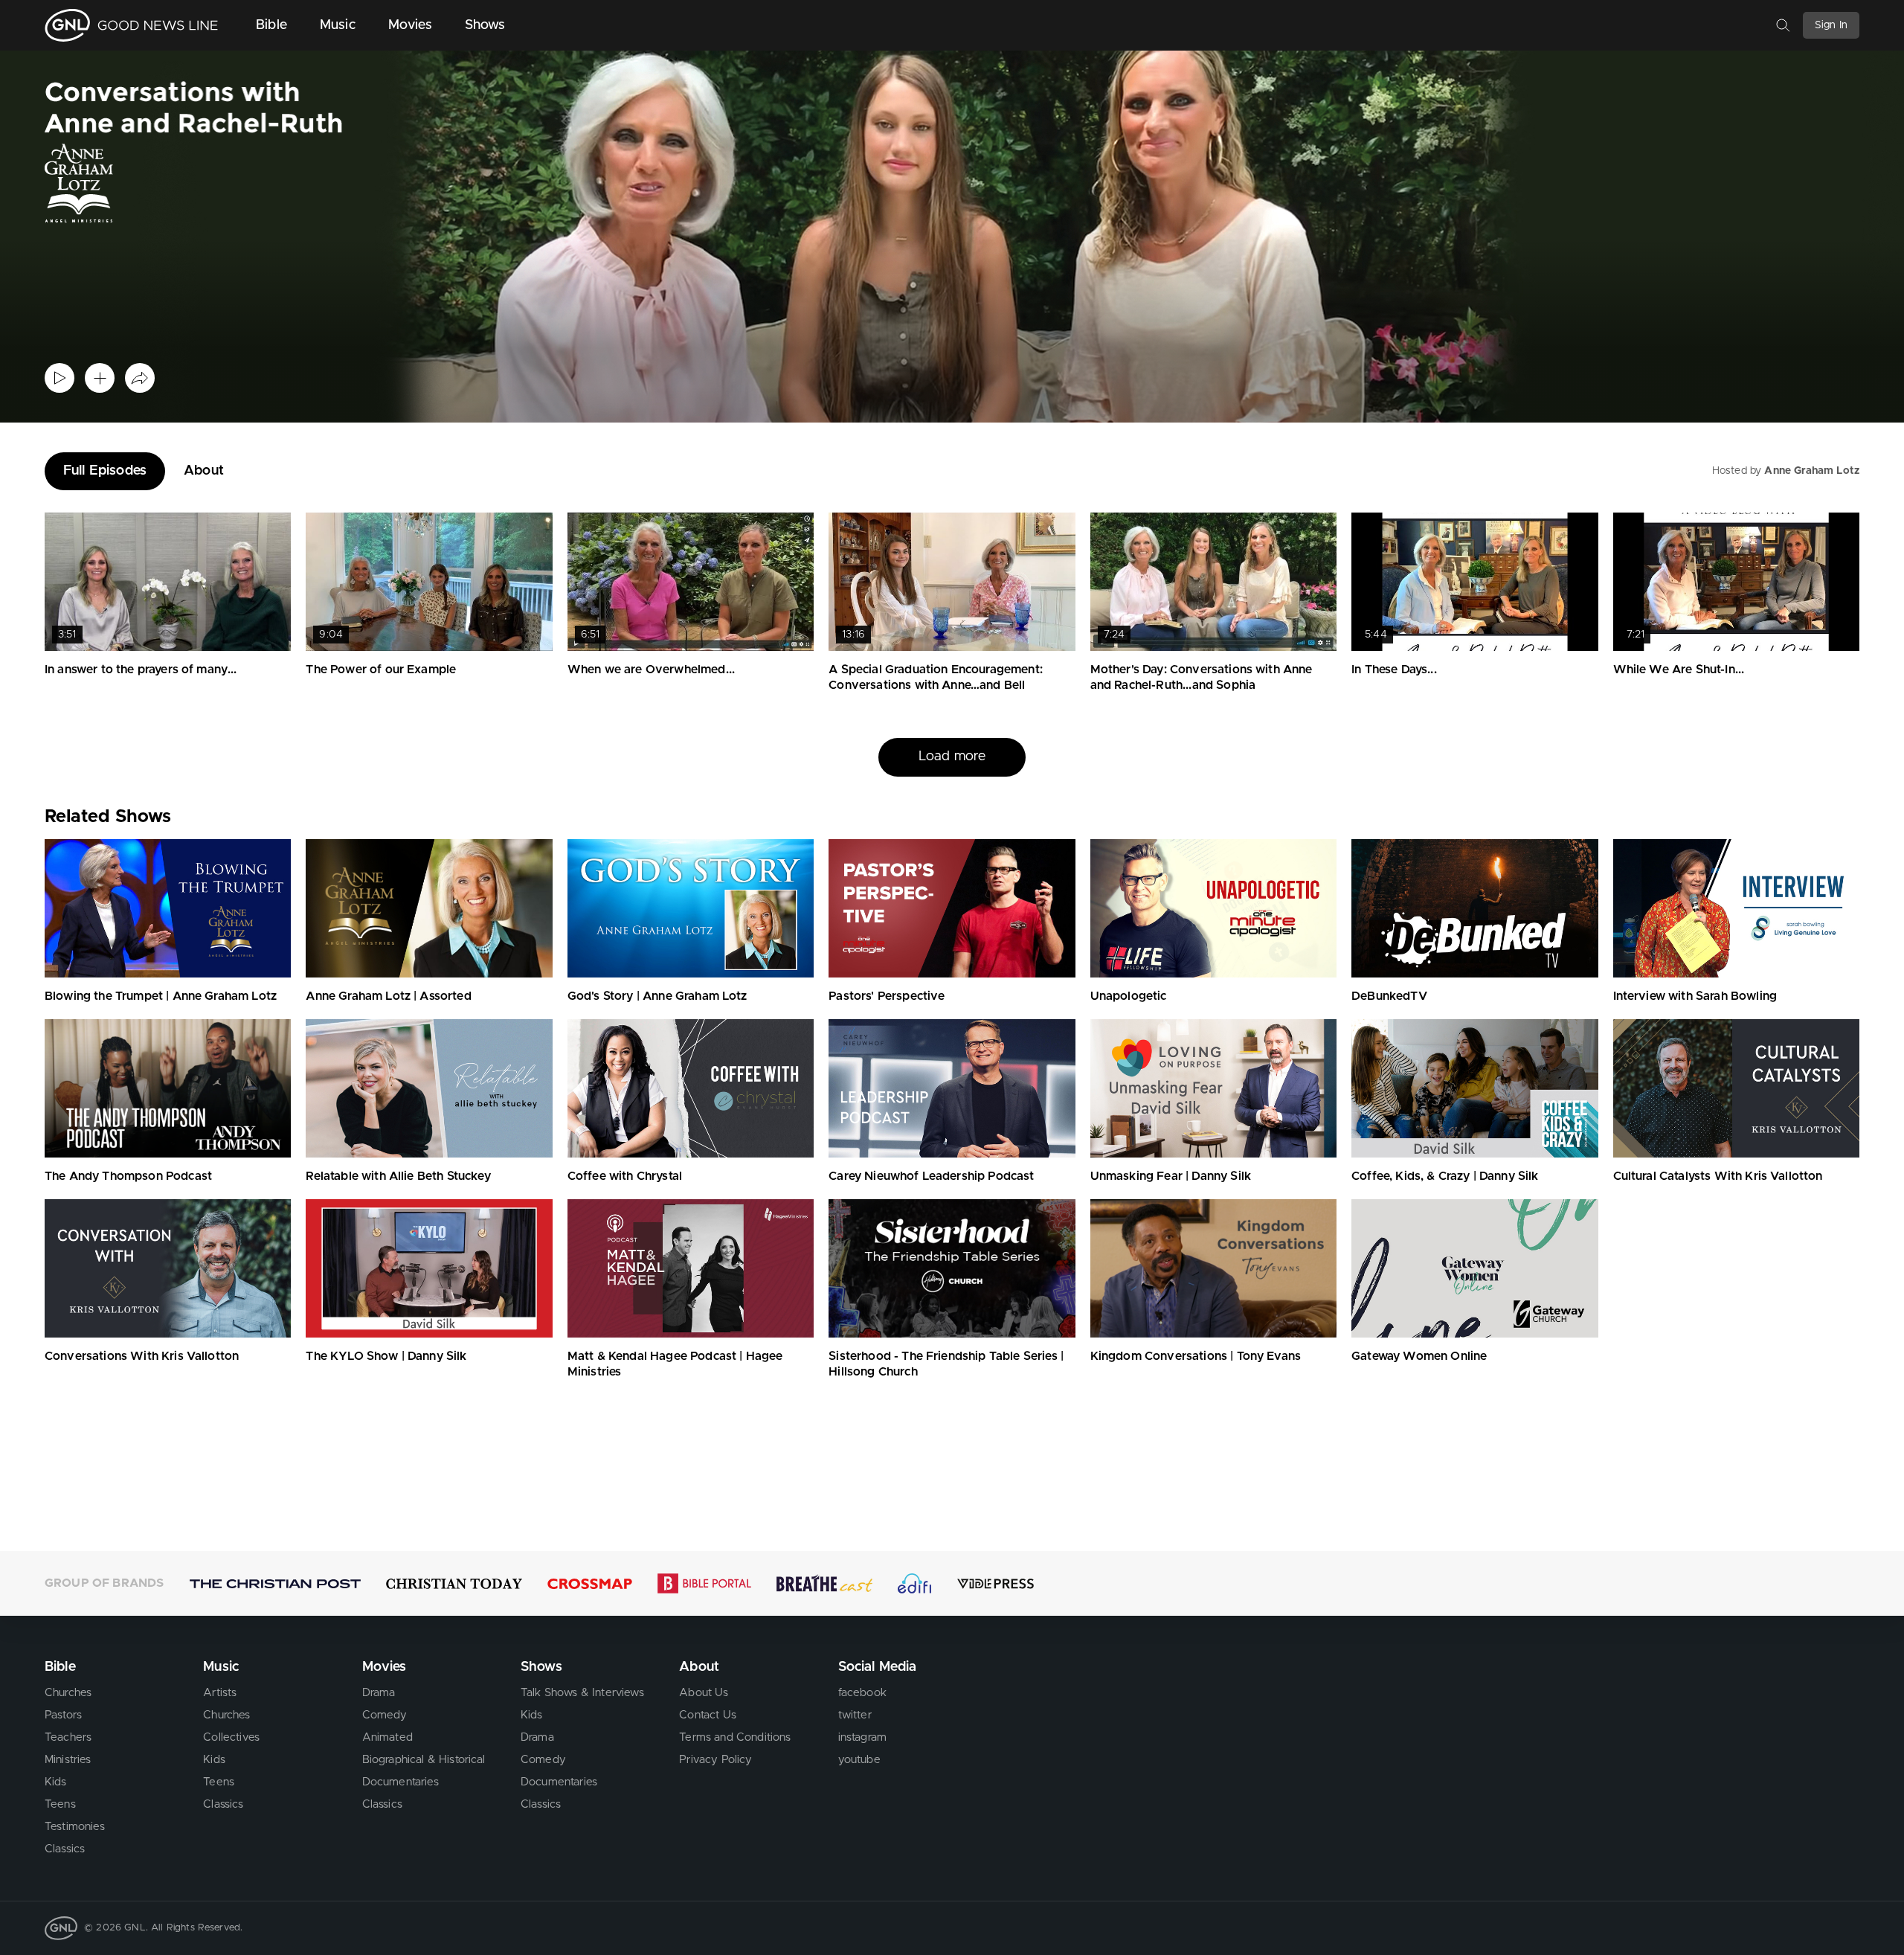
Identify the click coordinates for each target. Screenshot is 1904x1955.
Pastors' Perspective (887, 996)
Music (338, 25)
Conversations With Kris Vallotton (142, 1356)
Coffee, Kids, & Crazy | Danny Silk (1445, 1176)
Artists (220, 1693)
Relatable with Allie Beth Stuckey (398, 1176)
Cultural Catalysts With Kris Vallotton (1718, 1176)
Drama (379, 1693)
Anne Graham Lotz (1812, 471)
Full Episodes (105, 471)
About (204, 471)
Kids (56, 1782)
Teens (60, 1804)
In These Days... (1394, 670)
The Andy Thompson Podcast (128, 1176)
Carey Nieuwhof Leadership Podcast (931, 1176)
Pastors (63, 1715)
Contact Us (708, 1715)
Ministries (68, 1760)
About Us (704, 1693)
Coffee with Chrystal (625, 1176)
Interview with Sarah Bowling (1695, 996)
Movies (410, 25)
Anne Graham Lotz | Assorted (388, 996)
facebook (862, 1693)
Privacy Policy (715, 1760)
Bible (271, 25)
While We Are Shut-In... (1679, 670)
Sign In (1831, 25)
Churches (68, 1693)
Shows (485, 25)
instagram (862, 1737)
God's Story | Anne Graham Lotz (657, 996)
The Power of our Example (381, 670)
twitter (855, 1715)
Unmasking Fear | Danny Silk (1171, 1176)
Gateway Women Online (1419, 1356)
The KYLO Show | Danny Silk (386, 1356)
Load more (952, 757)
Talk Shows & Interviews (582, 1693)
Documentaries (401, 1782)
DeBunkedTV (1389, 996)
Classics (65, 1849)
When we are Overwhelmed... (651, 670)
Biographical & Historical (424, 1760)
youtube (859, 1760)
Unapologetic (1129, 996)
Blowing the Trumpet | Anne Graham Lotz (161, 996)
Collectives (231, 1737)
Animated (387, 1737)
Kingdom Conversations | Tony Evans (1196, 1356)
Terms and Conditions (735, 1737)
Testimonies (75, 1827)
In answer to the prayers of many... (141, 670)
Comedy (385, 1715)
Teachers (68, 1737)
